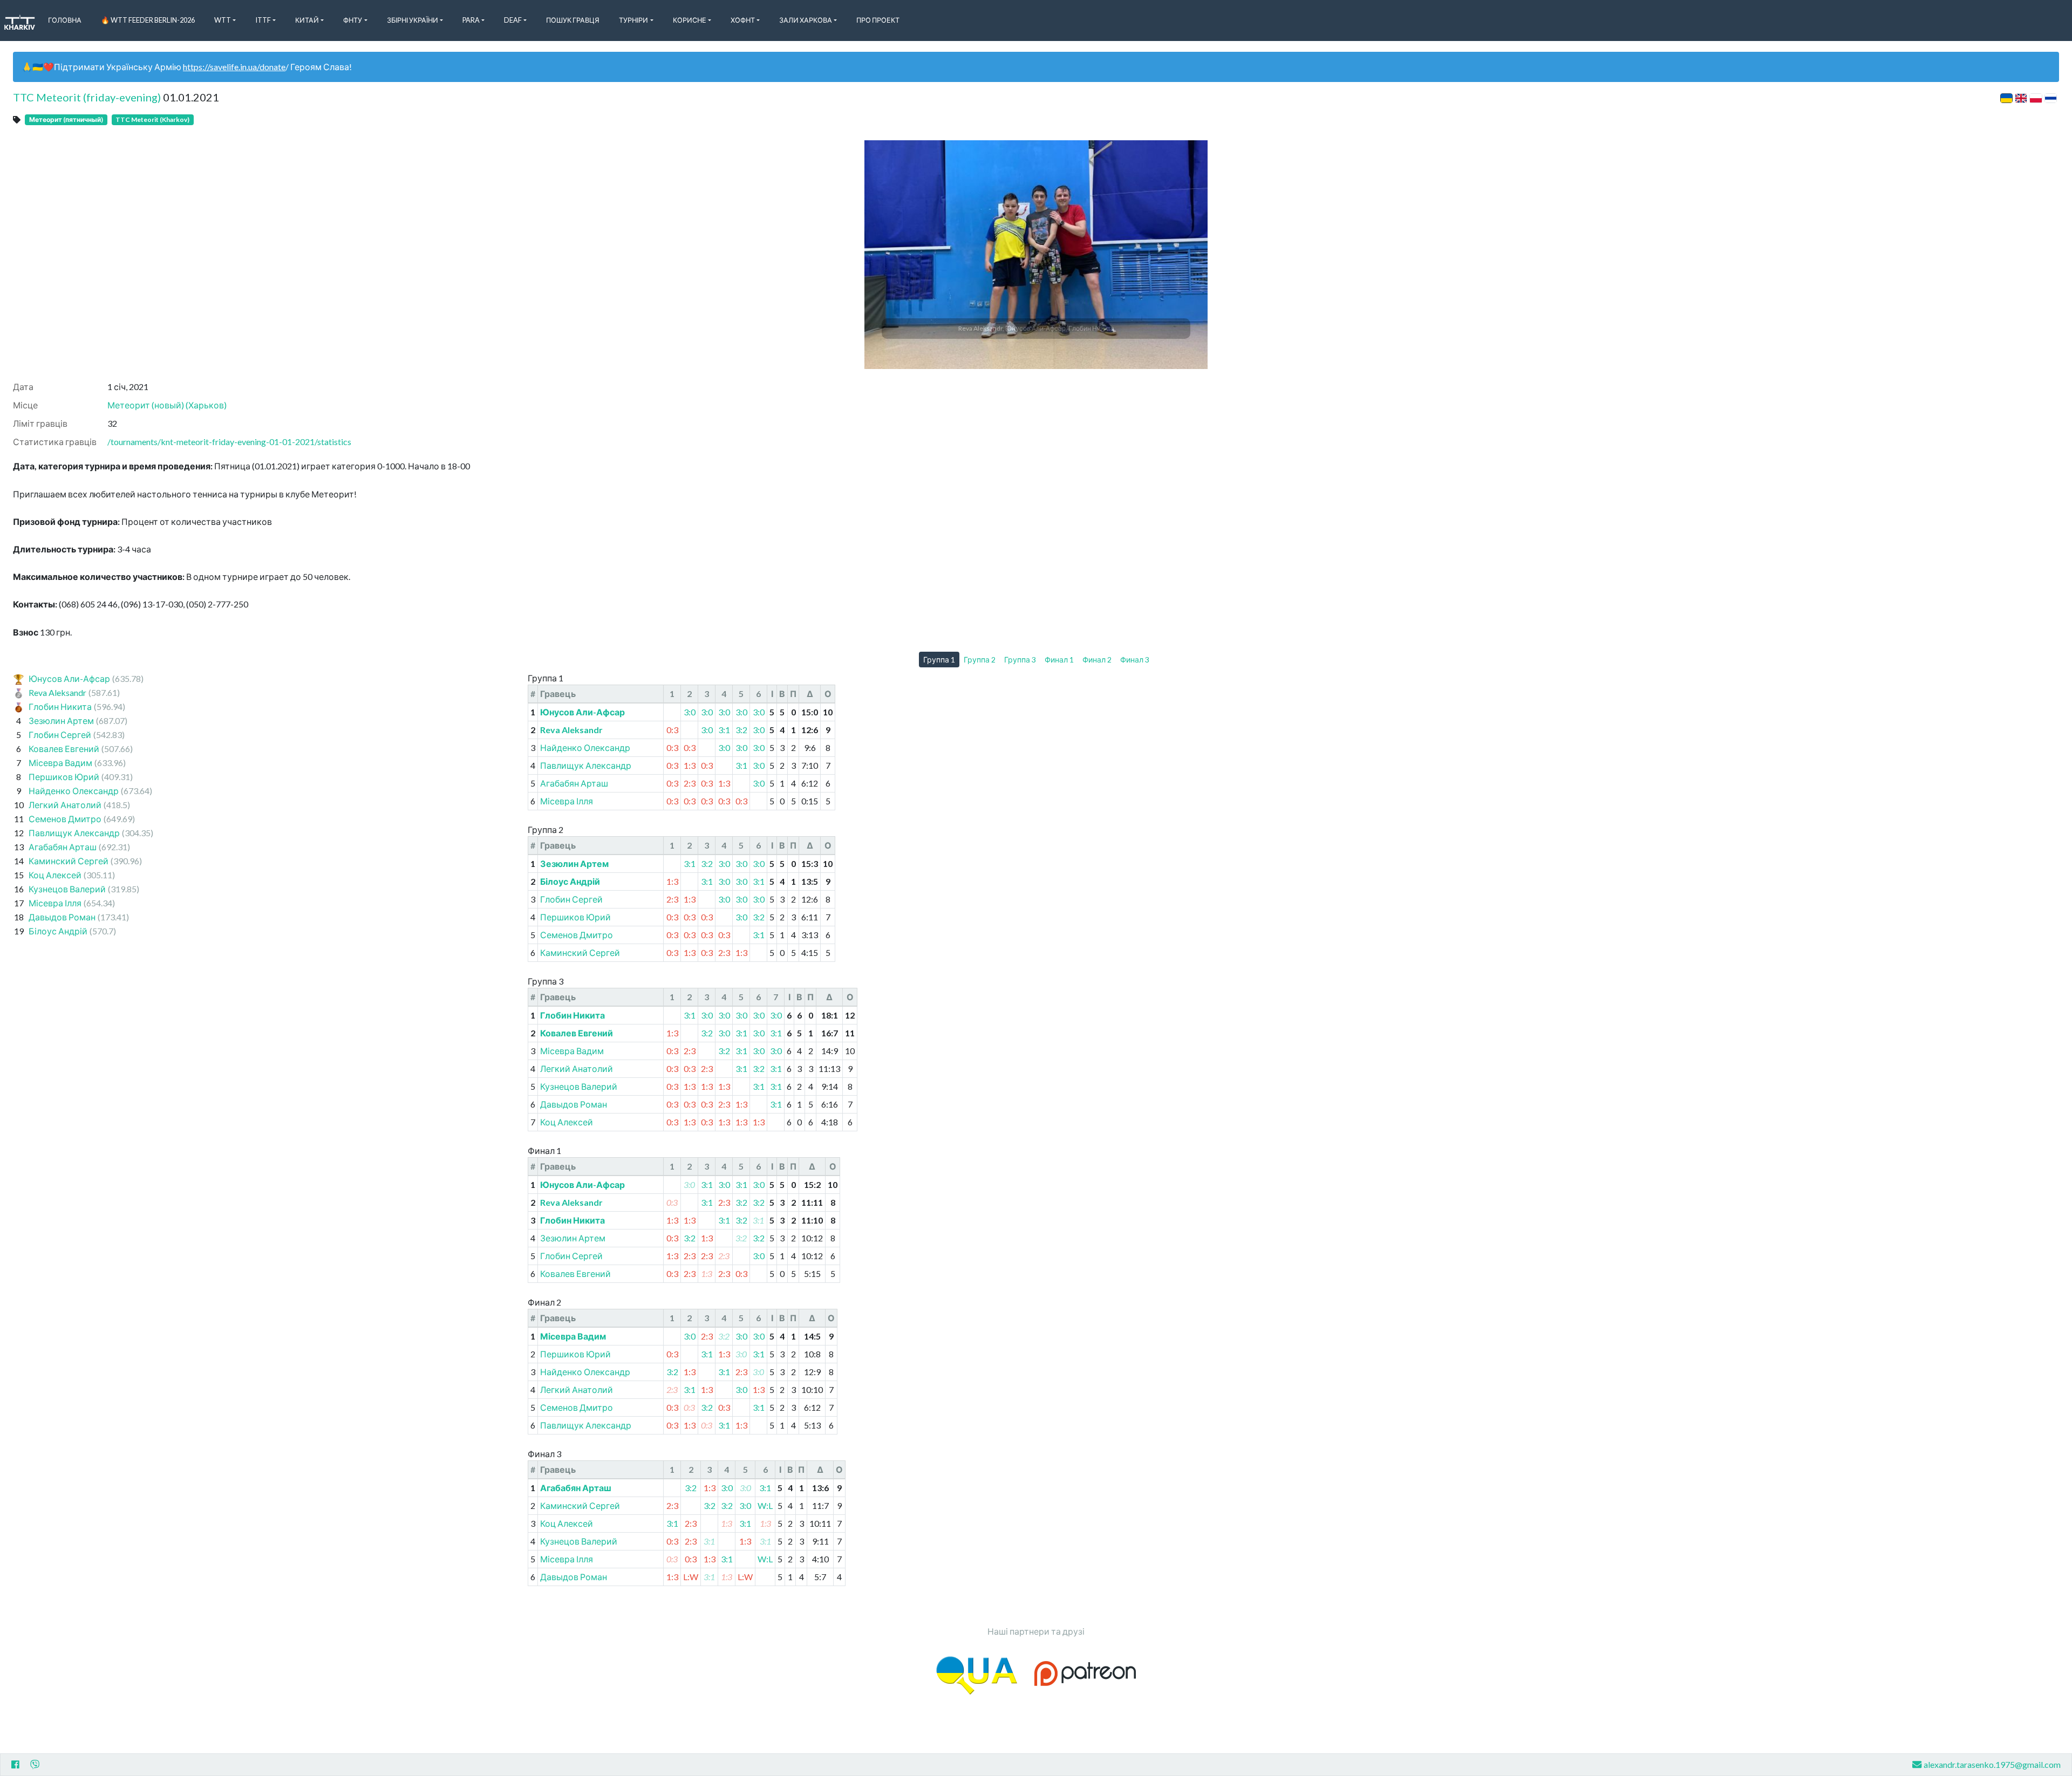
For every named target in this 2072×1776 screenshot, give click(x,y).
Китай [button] (307, 20)
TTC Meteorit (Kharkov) (152, 119)
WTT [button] (223, 20)
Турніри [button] (633, 20)
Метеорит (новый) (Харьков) (167, 405)
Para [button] (471, 20)
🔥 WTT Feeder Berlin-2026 (148, 20)
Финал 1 (1059, 660)
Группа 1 (939, 660)
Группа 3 (1020, 660)
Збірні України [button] (413, 20)
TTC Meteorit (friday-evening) (87, 97)
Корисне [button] (690, 20)
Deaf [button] (513, 20)
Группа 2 (980, 660)
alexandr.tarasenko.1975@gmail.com (1992, 1764)
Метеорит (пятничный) (66, 119)
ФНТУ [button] (353, 20)
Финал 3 (1135, 660)
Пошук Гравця (573, 20)
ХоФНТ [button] (743, 20)
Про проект (878, 20)
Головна (65, 20)
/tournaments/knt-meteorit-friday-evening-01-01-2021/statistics (229, 442)
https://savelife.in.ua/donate (234, 67)
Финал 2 (1097, 660)
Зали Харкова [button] (806, 20)
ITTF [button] (263, 20)
